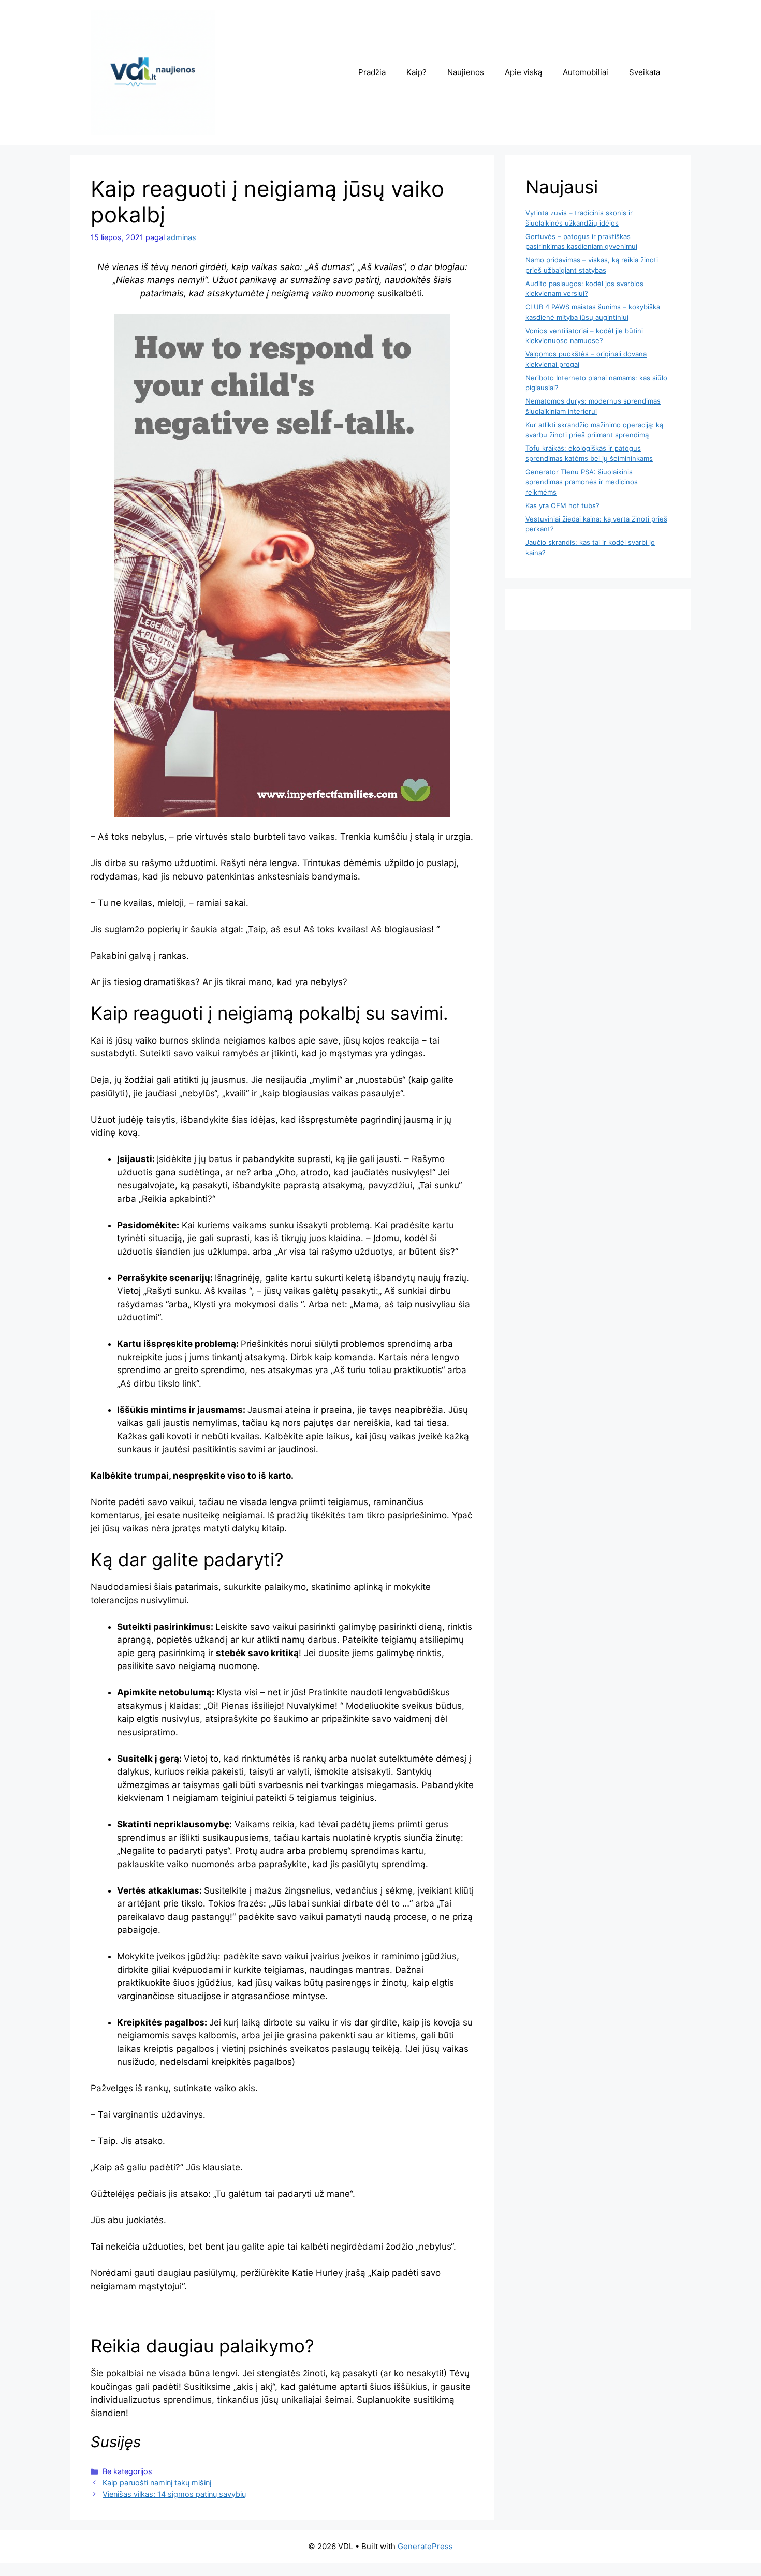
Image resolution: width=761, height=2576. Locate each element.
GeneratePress (425, 2546)
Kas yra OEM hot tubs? (562, 505)
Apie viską (523, 72)
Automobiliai (586, 72)
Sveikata (645, 72)
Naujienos (466, 72)
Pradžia (372, 72)
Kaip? (416, 72)
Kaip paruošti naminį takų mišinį (157, 2483)
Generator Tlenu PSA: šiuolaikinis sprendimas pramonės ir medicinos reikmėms (582, 482)
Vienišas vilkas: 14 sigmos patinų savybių (174, 2494)
